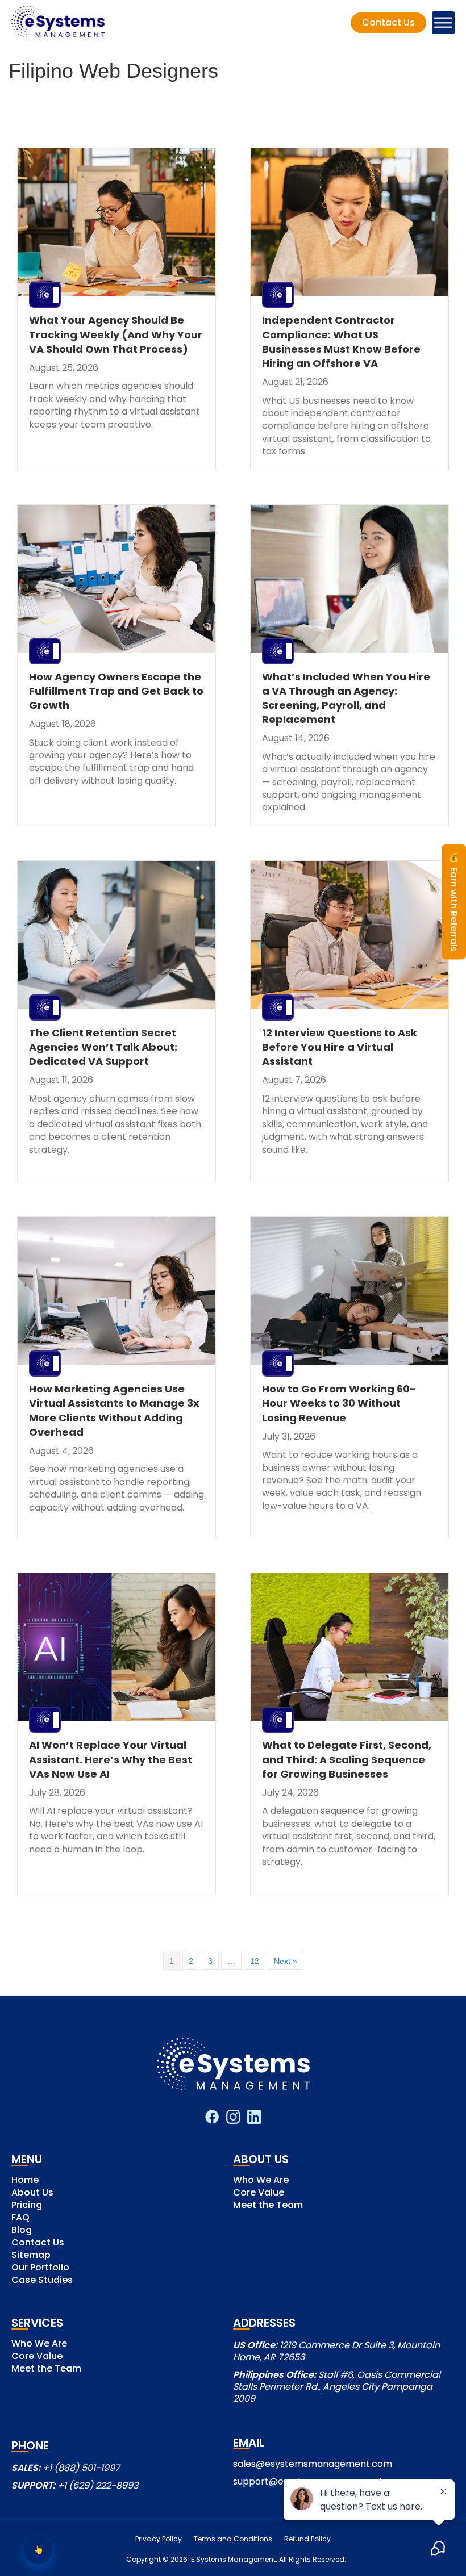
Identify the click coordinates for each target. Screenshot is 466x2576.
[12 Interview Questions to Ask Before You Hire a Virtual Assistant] (349, 934)
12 (255, 1961)
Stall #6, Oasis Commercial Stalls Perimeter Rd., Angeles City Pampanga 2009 (337, 2387)
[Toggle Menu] (443, 23)
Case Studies (42, 2281)
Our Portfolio (40, 2268)
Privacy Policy (159, 2539)
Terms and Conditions (233, 2539)
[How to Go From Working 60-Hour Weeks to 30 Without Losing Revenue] (349, 1290)
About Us (32, 2194)
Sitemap (31, 2256)
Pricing (27, 2206)
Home (25, 2181)
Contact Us (38, 2243)
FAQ (20, 2219)
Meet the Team (268, 2206)
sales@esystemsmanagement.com (313, 2464)
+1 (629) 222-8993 (98, 2485)
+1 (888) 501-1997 (81, 2468)
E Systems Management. (233, 2559)
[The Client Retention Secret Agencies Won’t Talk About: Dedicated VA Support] (116, 934)
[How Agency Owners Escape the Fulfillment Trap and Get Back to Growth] (116, 578)
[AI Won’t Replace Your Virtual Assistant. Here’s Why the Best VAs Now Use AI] (116, 1646)
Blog (22, 2231)
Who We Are (261, 2181)
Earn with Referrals (454, 902)
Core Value (259, 2194)
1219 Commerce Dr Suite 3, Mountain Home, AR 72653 (336, 2351)
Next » (286, 1961)
